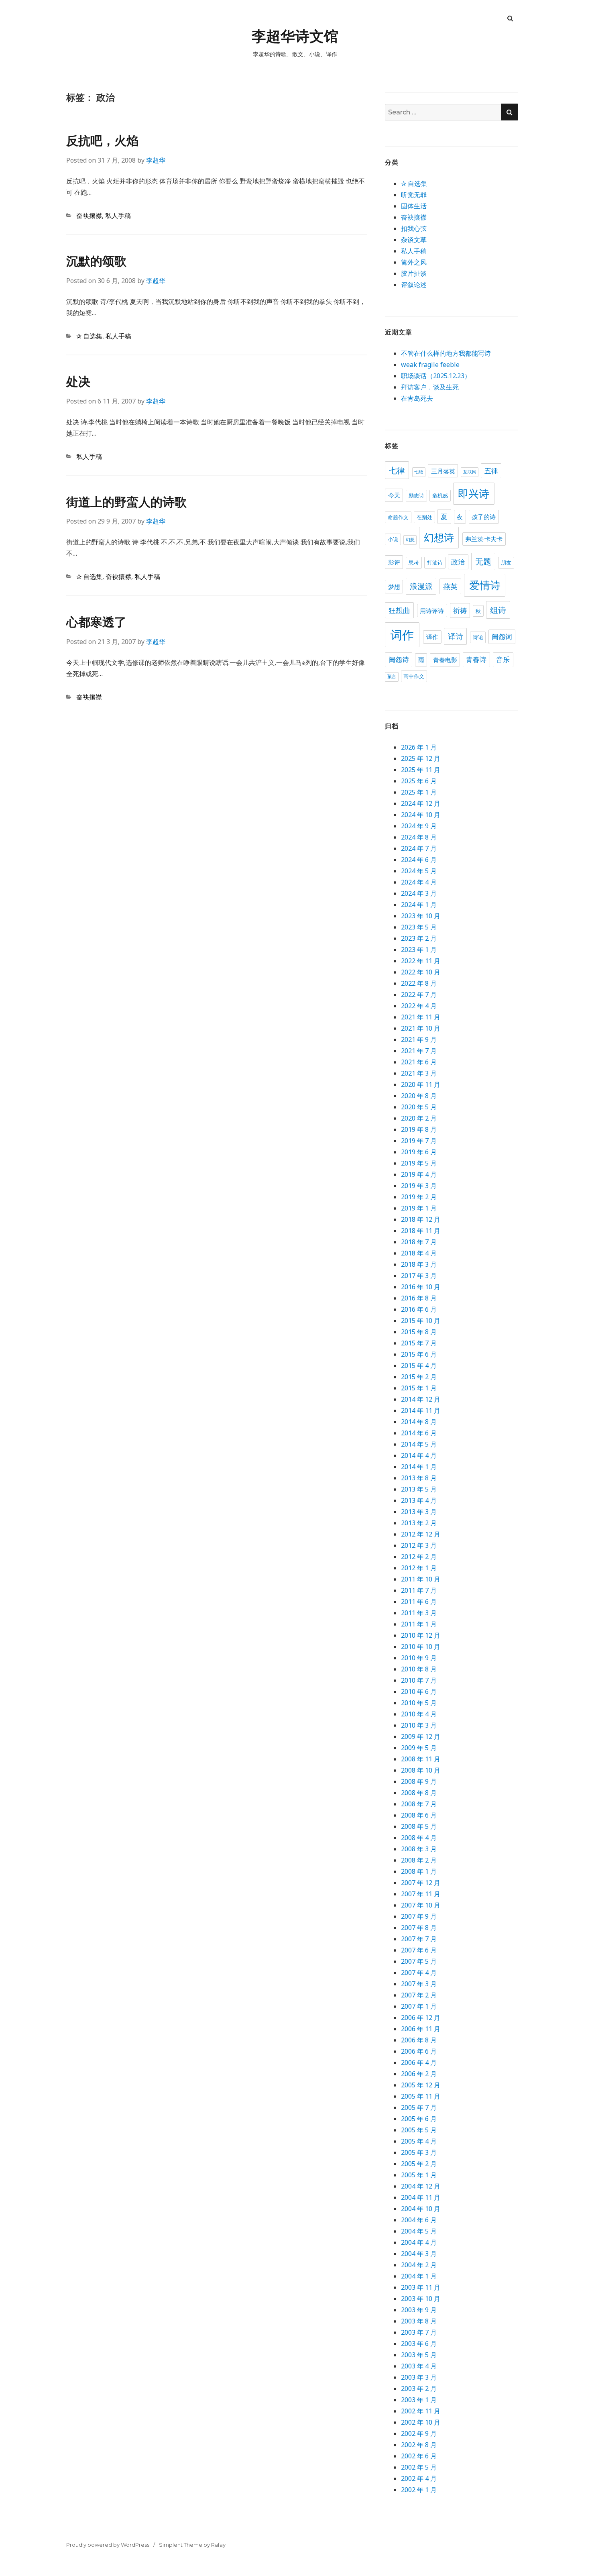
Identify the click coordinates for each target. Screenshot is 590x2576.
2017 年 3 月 (419, 1276)
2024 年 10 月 (421, 815)
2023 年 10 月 (421, 916)
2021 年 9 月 (419, 1039)
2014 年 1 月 (419, 1467)
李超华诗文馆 (295, 36)
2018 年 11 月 (421, 1231)
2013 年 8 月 (419, 1478)
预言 (392, 677)
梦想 (394, 587)
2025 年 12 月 (421, 758)
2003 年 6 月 (419, 2344)
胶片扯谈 (414, 273)
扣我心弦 (414, 228)
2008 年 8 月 (419, 1793)
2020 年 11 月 (421, 1084)
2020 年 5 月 (419, 1107)
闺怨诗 (399, 660)
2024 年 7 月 (419, 848)
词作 (402, 635)
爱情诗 (485, 585)
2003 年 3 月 (419, 2377)
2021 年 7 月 (419, 1051)
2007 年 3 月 (419, 1984)
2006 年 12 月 (421, 2018)
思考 (414, 562)
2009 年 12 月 (421, 1736)
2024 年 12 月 (421, 803)
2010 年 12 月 (421, 1635)
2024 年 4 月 (419, 882)
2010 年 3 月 (419, 1725)
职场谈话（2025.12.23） (436, 376)
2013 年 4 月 (419, 1500)
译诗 (456, 636)
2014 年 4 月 (419, 1455)
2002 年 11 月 (421, 2411)
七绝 (419, 472)
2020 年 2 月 (419, 1118)
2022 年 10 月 (421, 972)
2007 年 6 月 (419, 1950)
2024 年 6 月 (419, 860)
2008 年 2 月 (419, 1860)
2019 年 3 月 (419, 1186)
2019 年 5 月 (419, 1163)
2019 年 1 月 (419, 1208)
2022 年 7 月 (419, 995)
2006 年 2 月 (419, 2074)
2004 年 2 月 (419, 2265)
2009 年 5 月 (419, 1748)
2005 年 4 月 (419, 2141)
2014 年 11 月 (421, 1410)
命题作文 (398, 517)
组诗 (498, 610)
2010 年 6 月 (419, 1692)
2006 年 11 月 (421, 2029)
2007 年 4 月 (419, 1973)
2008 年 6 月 (419, 1815)
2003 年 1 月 (419, 2400)
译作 (432, 637)
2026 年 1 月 (419, 747)
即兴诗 (474, 494)
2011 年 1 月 (419, 1624)
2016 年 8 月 (419, 1298)
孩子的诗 (484, 517)
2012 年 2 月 (419, 1557)
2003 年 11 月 (421, 2287)
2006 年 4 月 (419, 2062)
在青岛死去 (417, 398)
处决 (78, 382)
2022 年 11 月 (421, 961)
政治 (458, 562)
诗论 (478, 637)
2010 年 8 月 (419, 1669)
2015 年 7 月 (419, 1343)
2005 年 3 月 (419, 2152)
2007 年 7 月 (419, 1939)
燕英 (450, 586)
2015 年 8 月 (419, 1332)
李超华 (156, 160)
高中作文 (414, 676)
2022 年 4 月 (419, 1006)
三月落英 (443, 471)
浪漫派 (421, 586)
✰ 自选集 (89, 336)
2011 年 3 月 (419, 1613)
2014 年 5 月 (419, 1444)
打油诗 (435, 562)
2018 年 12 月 (421, 1219)
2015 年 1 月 (419, 1388)
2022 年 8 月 (419, 983)
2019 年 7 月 (419, 1141)
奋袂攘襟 (89, 216)
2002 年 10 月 (421, 2422)
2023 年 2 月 (419, 938)
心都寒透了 (96, 622)
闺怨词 (502, 637)
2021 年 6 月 (419, 1062)
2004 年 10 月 (421, 2209)
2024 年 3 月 (419, 893)
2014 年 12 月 (421, 1399)
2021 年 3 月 (419, 1073)
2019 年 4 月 (419, 1174)
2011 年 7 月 (419, 1590)
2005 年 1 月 (419, 2175)
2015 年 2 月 (419, 1377)
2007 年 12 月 (421, 1883)
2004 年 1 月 (419, 2276)
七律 (397, 470)
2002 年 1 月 (419, 2490)
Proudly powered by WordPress (108, 2545)
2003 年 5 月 (419, 2355)
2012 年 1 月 (419, 1568)
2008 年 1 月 (419, 1871)
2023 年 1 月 (419, 950)
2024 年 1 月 (419, 905)
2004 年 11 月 (421, 2197)
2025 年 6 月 (419, 781)
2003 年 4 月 (419, 2366)
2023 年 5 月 (419, 927)
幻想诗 (439, 538)
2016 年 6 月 (419, 1309)
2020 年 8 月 (419, 1096)
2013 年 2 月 (419, 1523)
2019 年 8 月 (419, 1129)
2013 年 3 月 (419, 1512)
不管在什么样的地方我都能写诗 (446, 353)
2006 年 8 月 (419, 2040)
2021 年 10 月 (421, 1028)
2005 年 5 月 (419, 2130)
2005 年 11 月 (421, 2096)
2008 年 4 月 (419, 1838)
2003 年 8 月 (419, 2321)
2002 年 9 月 (419, 2433)
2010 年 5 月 (419, 1703)
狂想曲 (399, 610)
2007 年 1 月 (419, 2006)
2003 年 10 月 (421, 2299)
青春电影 (445, 660)
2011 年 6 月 (419, 1602)
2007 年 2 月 (419, 1995)
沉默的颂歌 (96, 261)
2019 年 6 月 (419, 1152)
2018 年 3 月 (419, 1264)
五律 (491, 471)
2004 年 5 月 (419, 2231)
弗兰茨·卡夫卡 (484, 539)
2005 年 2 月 (419, 2164)
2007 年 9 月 (419, 1916)
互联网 (470, 472)
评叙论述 (414, 285)
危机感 (440, 495)
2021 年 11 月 (421, 1017)
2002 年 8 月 (419, 2445)
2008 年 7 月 (419, 1804)
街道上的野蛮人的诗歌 (126, 502)
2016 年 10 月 (421, 1287)
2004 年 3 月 (419, 2254)
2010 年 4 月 (419, 1714)
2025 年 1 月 (419, 792)
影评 (394, 562)
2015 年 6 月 (419, 1354)
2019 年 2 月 (419, 1197)
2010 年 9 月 (419, 1658)
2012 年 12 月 (421, 1534)
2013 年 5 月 (419, 1489)
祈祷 (460, 611)
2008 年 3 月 (419, 1849)
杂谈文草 (414, 240)
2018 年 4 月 (419, 1253)
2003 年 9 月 (419, 2310)
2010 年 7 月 (419, 1680)
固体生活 (414, 206)
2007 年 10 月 (421, 1905)
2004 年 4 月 (419, 2242)
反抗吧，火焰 (102, 141)
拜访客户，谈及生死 (430, 387)
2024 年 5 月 (419, 871)
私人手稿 (118, 216)
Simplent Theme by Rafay (192, 2545)
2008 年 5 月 (419, 1826)
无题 (483, 561)
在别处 (424, 517)
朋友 (506, 562)
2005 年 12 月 (421, 2085)
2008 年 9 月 (419, 1781)
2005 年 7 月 (419, 2107)
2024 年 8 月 (419, 837)
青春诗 (476, 660)
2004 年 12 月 (421, 2186)
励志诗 (416, 495)
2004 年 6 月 (419, 2220)
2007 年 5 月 (419, 1961)
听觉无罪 (414, 195)
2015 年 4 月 (419, 1365)
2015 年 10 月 (421, 1321)
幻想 (410, 540)
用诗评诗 (432, 611)
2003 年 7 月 (419, 2332)
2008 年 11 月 (421, 1759)
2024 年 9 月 (419, 826)
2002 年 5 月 (419, 2467)
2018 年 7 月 (419, 1242)
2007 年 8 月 (419, 1928)
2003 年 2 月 (419, 2389)
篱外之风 (414, 262)
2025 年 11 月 (421, 770)
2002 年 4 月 (419, 2478)
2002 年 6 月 (419, 2456)
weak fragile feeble (430, 365)
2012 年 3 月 (419, 1545)
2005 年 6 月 (419, 2119)
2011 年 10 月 (421, 1579)
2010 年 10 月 (421, 1647)
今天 (394, 495)
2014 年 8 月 (419, 1422)
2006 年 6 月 (419, 2051)
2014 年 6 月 (419, 1433)
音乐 (503, 660)
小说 (393, 539)
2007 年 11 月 (421, 1894)
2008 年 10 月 (421, 1770)
